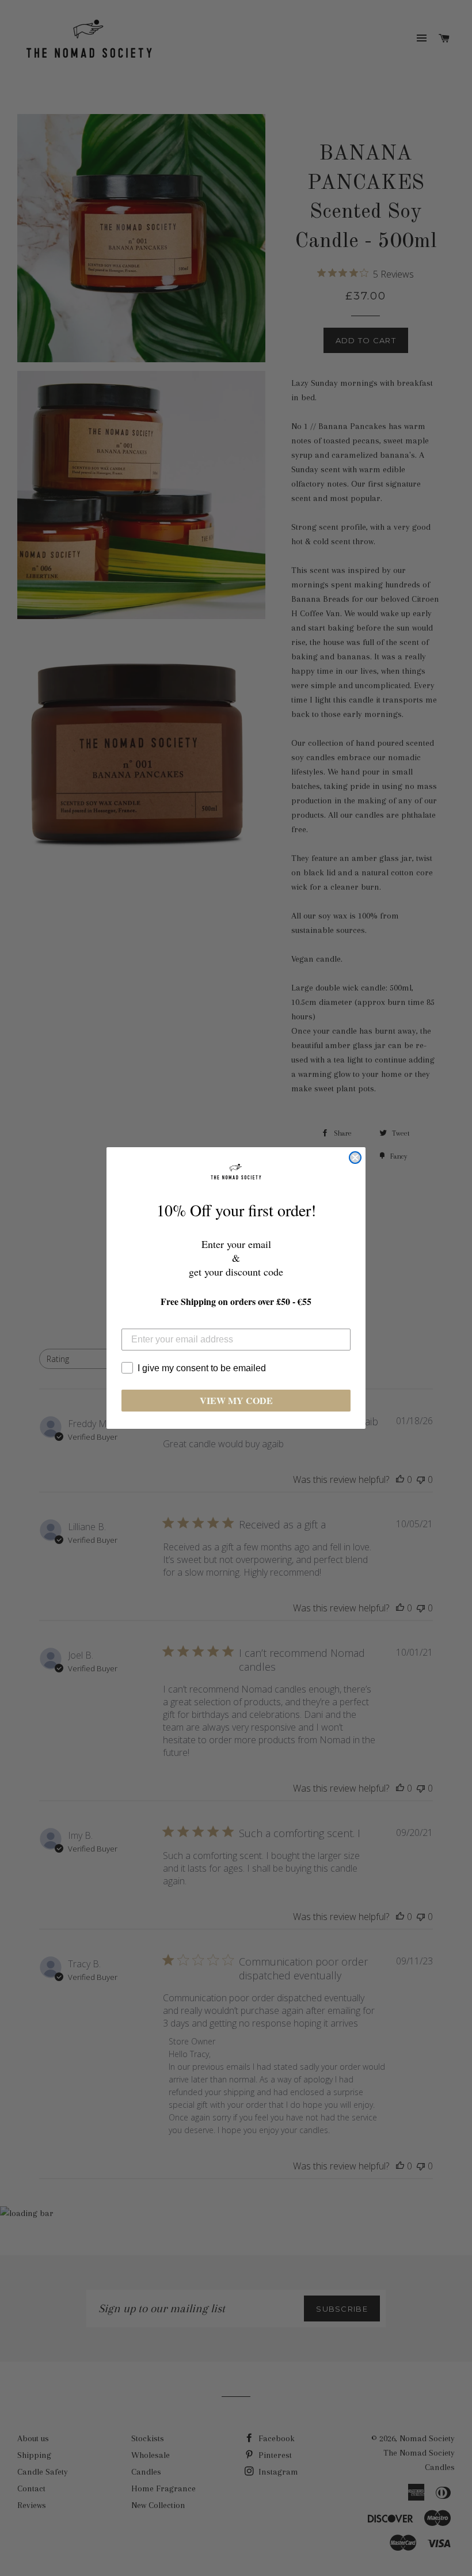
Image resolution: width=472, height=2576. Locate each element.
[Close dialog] (355, 1158)
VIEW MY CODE (236, 1400)
